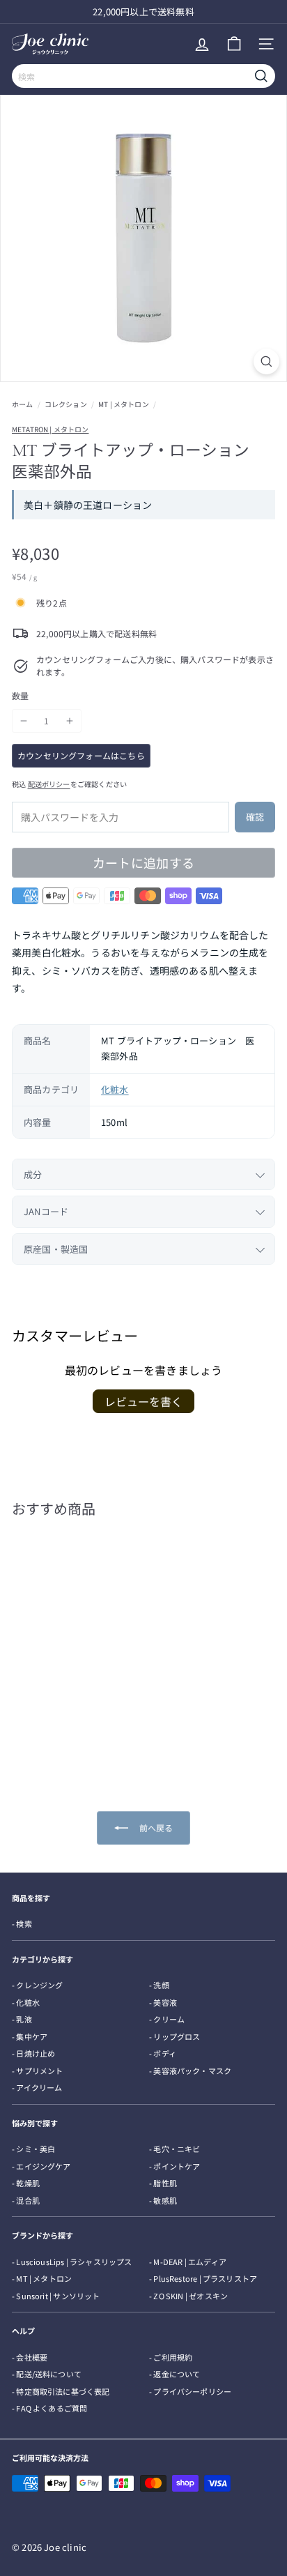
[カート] (234, 44)
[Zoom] (266, 361)
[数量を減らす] (24, 721)
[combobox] (143, 76)
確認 (255, 817)
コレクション (66, 404)
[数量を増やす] (70, 721)
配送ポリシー (49, 784)
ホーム (23, 404)
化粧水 (115, 1089)
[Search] (261, 76)
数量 (20, 695)
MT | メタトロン (124, 404)
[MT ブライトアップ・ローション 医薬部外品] (71, 1643)
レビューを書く (143, 1401)
